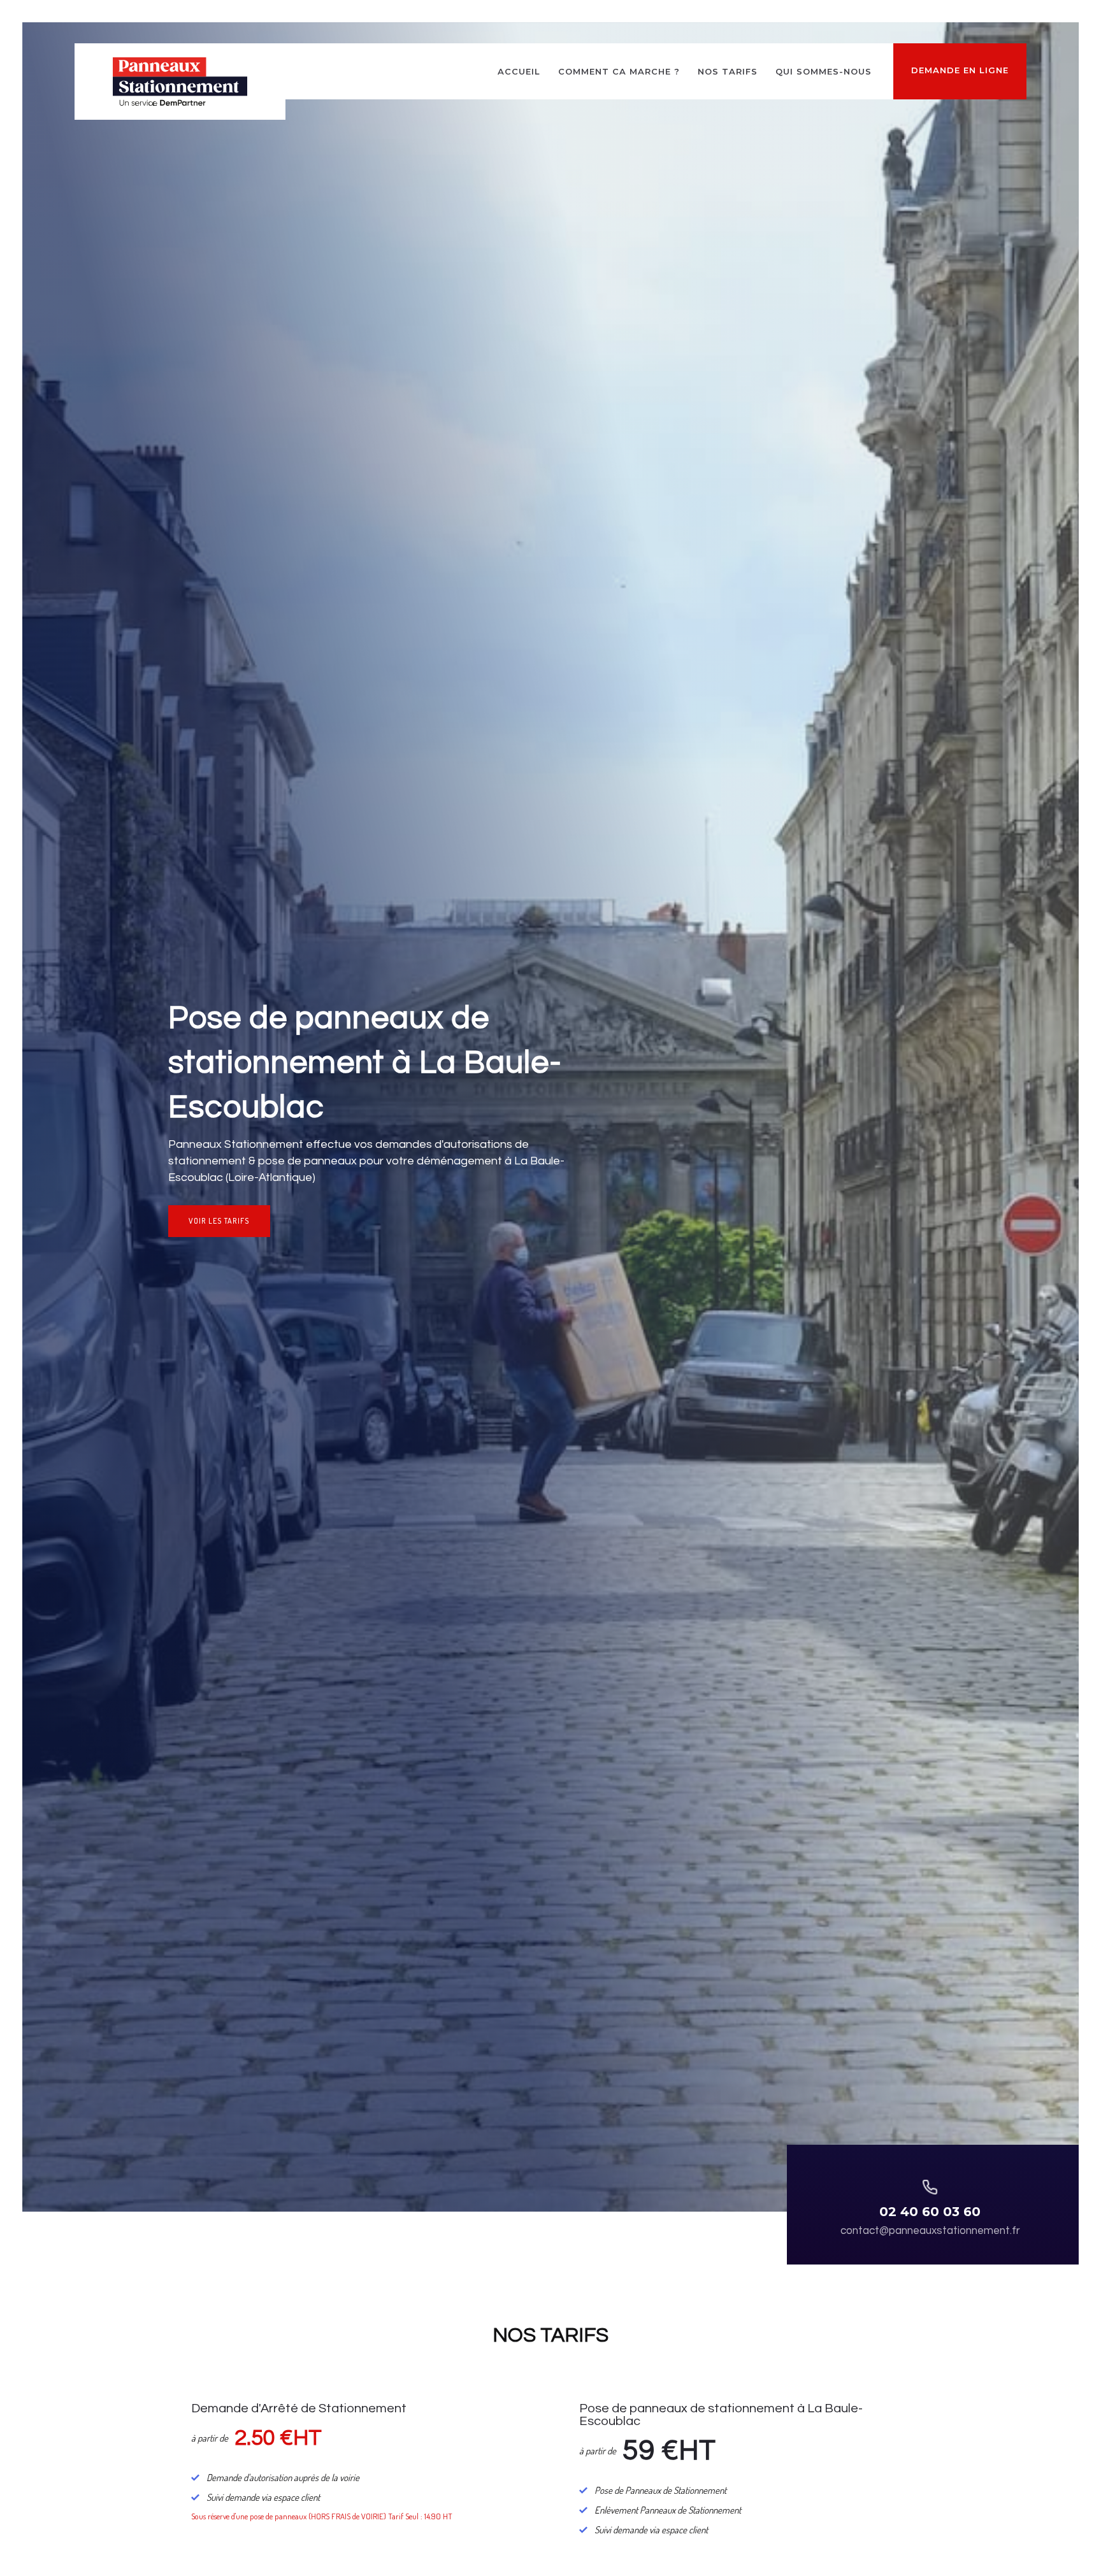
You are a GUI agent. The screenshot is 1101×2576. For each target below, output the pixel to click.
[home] (180, 82)
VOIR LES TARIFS (219, 1221)
